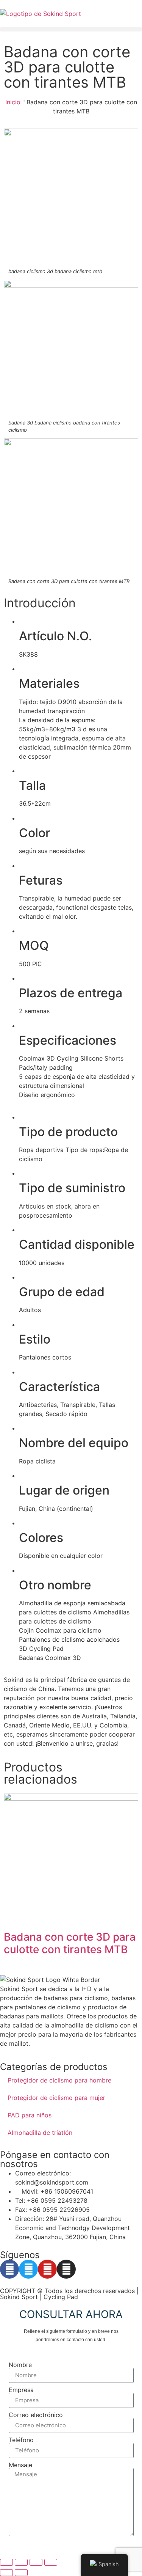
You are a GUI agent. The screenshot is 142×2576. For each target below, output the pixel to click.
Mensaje (20, 2465)
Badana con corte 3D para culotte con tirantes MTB (70, 1943)
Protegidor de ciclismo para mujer (56, 2098)
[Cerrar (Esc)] (51, 2562)
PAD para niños (30, 2115)
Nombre (20, 2365)
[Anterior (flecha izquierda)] (6, 2573)
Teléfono (21, 2440)
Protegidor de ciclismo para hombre (59, 2080)
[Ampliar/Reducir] (6, 2562)
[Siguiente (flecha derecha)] (21, 2573)
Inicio (13, 102)
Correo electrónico (36, 2415)
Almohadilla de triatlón (40, 2133)
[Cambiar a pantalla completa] (21, 2562)
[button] (71, 29)
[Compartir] (36, 2562)
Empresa (21, 2390)
